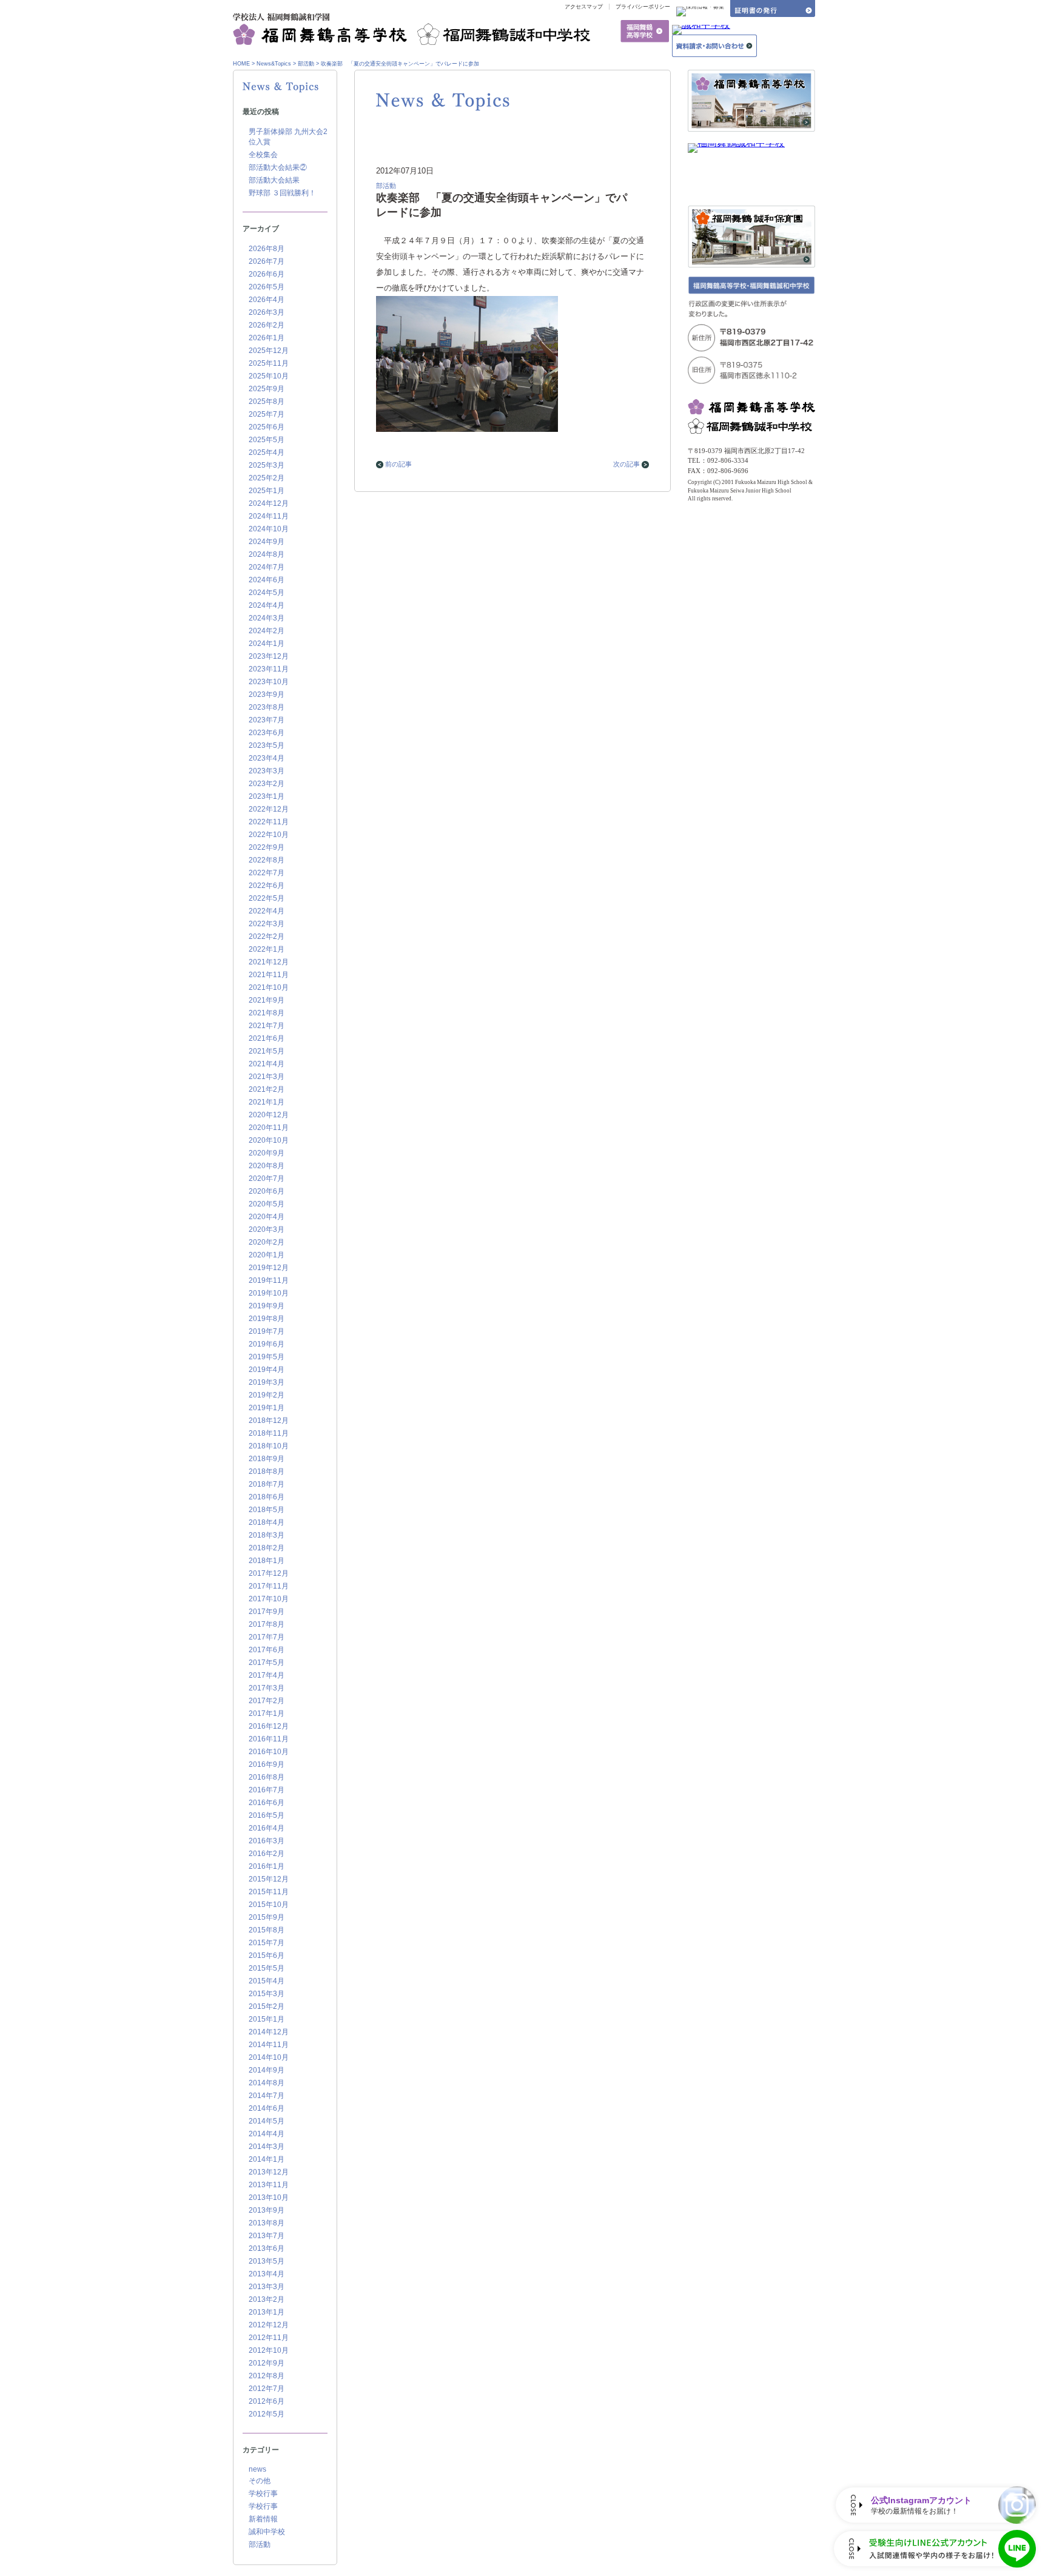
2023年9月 (267, 694)
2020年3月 (267, 1229)
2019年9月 (267, 1306)
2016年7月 (267, 1790)
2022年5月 (267, 898)
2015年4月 (267, 1981)
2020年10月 (269, 1140)
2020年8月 (267, 1166)
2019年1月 (267, 1408)
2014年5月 (267, 2121)
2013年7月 (267, 2236)
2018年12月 (269, 1421)
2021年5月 (267, 1051)
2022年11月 (269, 822)
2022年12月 (269, 809)
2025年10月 (269, 376)
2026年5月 (267, 287)
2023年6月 (267, 733)
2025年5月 (267, 440)
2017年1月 (267, 1713)
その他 (260, 2481)
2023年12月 (269, 656)
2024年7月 (267, 567)
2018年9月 (267, 1459)
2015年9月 (267, 1917)
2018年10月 (269, 1446)
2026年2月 (267, 325)
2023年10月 (269, 682)
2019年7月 (267, 1331)
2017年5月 (267, 1663)
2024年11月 (269, 516)
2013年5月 (267, 2261)
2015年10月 (269, 1905)
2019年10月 (269, 1293)
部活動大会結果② (278, 167)
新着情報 (263, 2519)
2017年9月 (267, 1612)
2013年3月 (267, 2287)
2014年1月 (267, 2159)
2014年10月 (269, 2057)
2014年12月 (269, 2032)
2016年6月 (267, 1803)
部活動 (306, 64)
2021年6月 (267, 1038)
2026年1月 (267, 338)
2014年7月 (267, 2096)
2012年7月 (267, 2389)
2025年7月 (267, 414)
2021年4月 (267, 1064)
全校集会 (263, 155)
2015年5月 (267, 1968)
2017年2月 (267, 1701)
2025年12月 (269, 351)
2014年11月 (269, 2045)
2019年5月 (267, 1357)
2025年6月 (267, 427)
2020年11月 (269, 1128)
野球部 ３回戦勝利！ (282, 193)
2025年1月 (267, 491)
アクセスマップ (584, 7)
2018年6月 (267, 1497)
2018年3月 (267, 1535)
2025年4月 (267, 452)
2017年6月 (267, 1650)
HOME (241, 64)
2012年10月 (269, 2350)
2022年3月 (267, 924)
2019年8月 (267, 1319)
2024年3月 (267, 618)
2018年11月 (269, 1433)
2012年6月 (267, 2401)
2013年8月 (267, 2223)
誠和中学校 (267, 2532)
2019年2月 (267, 1395)
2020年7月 (267, 1179)
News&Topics (274, 64)
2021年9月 (267, 1000)
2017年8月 (267, 1624)
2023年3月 (267, 771)
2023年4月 (267, 758)
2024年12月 (269, 503)
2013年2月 (267, 2299)
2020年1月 (267, 1255)
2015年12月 (269, 1879)
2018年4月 (267, 1522)
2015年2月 (267, 2006)
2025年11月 (269, 363)
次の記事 (626, 464)
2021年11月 (269, 975)
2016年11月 (269, 1739)
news (257, 2469)
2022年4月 (267, 911)
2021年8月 (267, 1013)
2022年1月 (267, 949)
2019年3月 (267, 1382)
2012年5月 (267, 2414)
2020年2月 (267, 1242)
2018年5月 (267, 1510)
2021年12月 (269, 962)
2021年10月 (269, 987)
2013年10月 (269, 2198)
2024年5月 (267, 593)
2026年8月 (267, 249)
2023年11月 (269, 669)
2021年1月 (267, 1102)
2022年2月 (267, 937)
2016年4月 (267, 1828)
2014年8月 (267, 2083)
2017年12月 (269, 1573)
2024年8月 (267, 554)
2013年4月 (267, 2274)
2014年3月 (267, 2147)
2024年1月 (267, 644)
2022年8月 (267, 860)
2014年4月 (267, 2134)
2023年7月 (267, 720)
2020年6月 (267, 1191)
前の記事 (398, 464)
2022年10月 (269, 835)
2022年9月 (267, 847)
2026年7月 (267, 261)
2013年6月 (267, 2248)
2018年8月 (267, 1471)
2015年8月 (267, 1930)
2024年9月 (267, 542)
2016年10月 (269, 1752)
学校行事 (263, 2494)
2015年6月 (267, 1956)
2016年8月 (267, 1777)
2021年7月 (267, 1026)
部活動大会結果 (274, 180)
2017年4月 (267, 1675)
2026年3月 (267, 312)
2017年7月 (267, 1637)
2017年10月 (269, 1599)
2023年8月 (267, 707)
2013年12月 (269, 2172)
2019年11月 (269, 1280)
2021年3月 (267, 1077)
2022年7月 (267, 873)
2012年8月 (267, 2376)
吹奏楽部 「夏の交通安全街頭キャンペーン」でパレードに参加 (400, 64)
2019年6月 (267, 1344)
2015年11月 (269, 1892)
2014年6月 (267, 2108)
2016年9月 (267, 1764)
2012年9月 (267, 2363)
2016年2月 (267, 1854)
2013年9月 (267, 2210)
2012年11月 (269, 2338)
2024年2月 (267, 631)
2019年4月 (267, 1370)
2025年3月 (267, 465)
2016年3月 (267, 1841)
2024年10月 (269, 529)
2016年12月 (269, 1726)
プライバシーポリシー (643, 7)
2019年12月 (269, 1268)
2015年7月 (267, 1943)
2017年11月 (269, 1586)
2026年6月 (267, 274)
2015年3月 (267, 1994)
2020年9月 (267, 1153)
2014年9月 (267, 2070)
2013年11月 (269, 2185)
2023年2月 (267, 784)
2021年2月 (267, 1089)
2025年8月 (267, 402)
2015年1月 (267, 2019)
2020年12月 (269, 1115)
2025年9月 (267, 389)
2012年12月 (269, 2325)
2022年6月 (267, 886)
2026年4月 (267, 300)
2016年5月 (267, 1815)
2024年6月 (267, 580)
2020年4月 (267, 1217)
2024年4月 (267, 605)
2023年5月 (267, 745)
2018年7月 (267, 1484)
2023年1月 (267, 796)
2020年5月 (267, 1204)
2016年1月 (267, 1866)
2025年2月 (267, 478)
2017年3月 (267, 1688)
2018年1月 (267, 1561)
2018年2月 (267, 1548)
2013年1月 (267, 2312)
